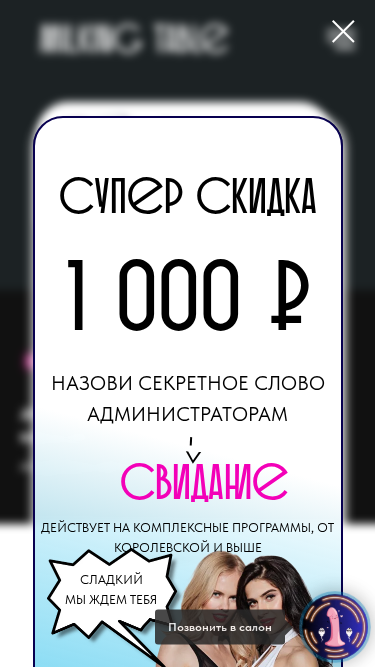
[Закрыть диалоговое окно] (343, 31)
